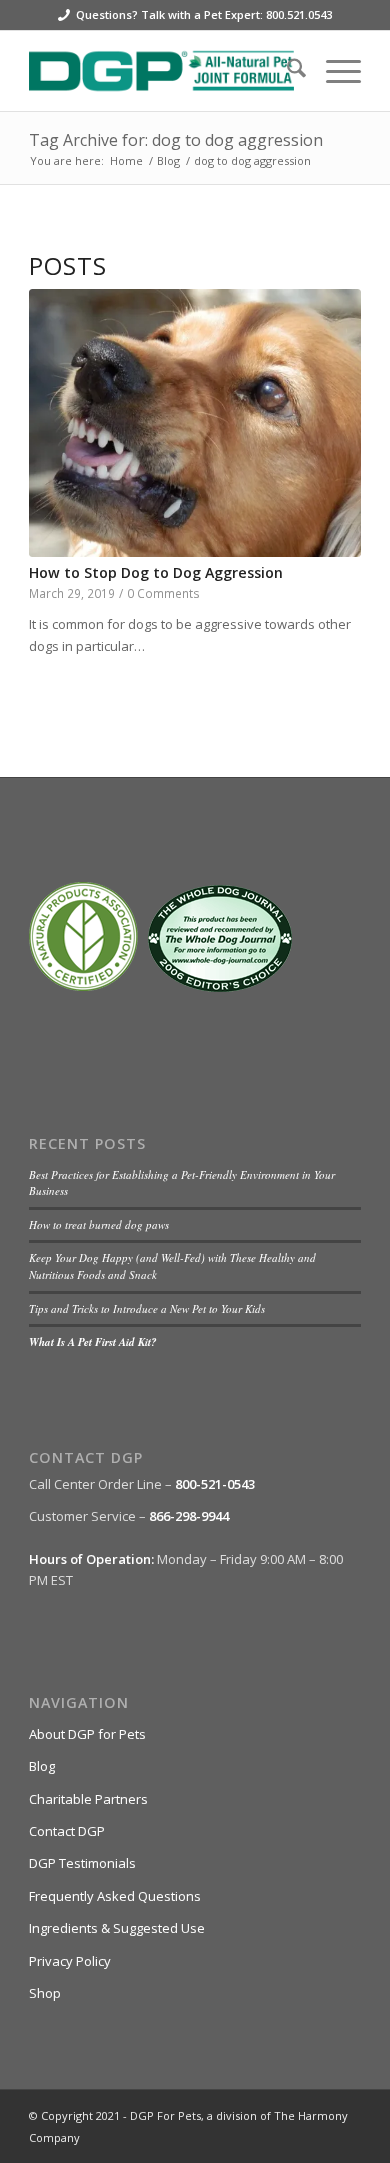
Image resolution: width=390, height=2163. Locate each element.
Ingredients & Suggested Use (117, 1928)
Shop (45, 1993)
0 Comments (163, 593)
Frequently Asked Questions (115, 1896)
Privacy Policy (70, 1961)
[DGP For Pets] (161, 71)
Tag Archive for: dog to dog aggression (176, 140)
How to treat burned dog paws (99, 1224)
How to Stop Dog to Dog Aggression (156, 572)
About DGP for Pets (87, 1734)
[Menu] (333, 71)
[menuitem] (286, 71)
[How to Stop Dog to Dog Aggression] (195, 423)
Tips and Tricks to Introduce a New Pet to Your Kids (147, 1308)
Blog (42, 1766)
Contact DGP (67, 1831)
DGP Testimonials (82, 1863)
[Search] (286, 71)
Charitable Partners (88, 1799)
